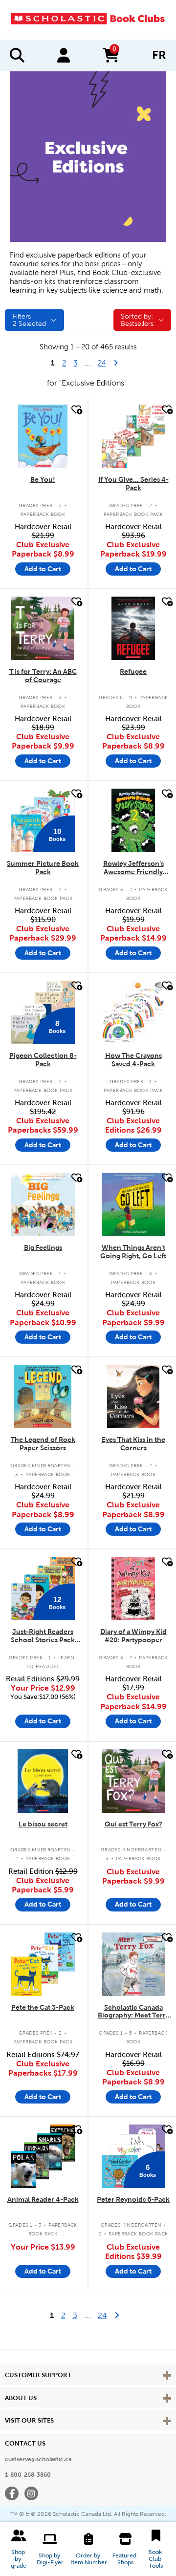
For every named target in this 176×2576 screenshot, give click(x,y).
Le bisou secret (43, 1824)
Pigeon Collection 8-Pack (43, 1060)
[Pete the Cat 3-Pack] (43, 1964)
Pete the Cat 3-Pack (43, 2007)
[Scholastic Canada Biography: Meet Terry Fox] (133, 1964)
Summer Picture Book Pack (43, 868)
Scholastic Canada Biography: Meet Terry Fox (133, 2012)
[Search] (17, 55)
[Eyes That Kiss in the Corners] (133, 1396)
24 (106, 363)
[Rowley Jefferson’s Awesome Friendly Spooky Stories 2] (133, 820)
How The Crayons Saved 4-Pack (133, 1060)
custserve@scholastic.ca (38, 2459)
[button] (19, 2549)
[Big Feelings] (43, 1204)
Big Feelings (43, 1247)
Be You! (43, 479)
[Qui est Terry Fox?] (133, 1781)
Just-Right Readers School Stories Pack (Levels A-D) (43, 1636)
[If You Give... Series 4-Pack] (133, 436)
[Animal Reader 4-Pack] (43, 2156)
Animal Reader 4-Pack (43, 2199)
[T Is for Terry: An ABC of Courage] (43, 628)
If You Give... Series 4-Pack (133, 483)
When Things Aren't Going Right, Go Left (133, 1252)
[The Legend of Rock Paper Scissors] (43, 1396)
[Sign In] (64, 55)
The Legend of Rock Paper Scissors (43, 1444)
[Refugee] (133, 628)
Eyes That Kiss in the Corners (133, 1444)
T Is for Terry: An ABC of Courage (43, 676)
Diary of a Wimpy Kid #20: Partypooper (133, 1636)
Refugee (133, 671)
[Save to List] (76, 410)
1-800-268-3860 (28, 2475)
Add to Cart (43, 569)
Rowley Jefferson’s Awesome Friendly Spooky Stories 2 (133, 868)
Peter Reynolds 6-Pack (133, 2199)
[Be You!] (43, 436)
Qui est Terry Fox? (133, 1824)
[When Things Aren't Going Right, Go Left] (133, 1204)
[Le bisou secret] (43, 1781)
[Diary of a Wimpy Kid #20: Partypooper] (133, 1589)
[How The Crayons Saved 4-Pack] (133, 1012)
